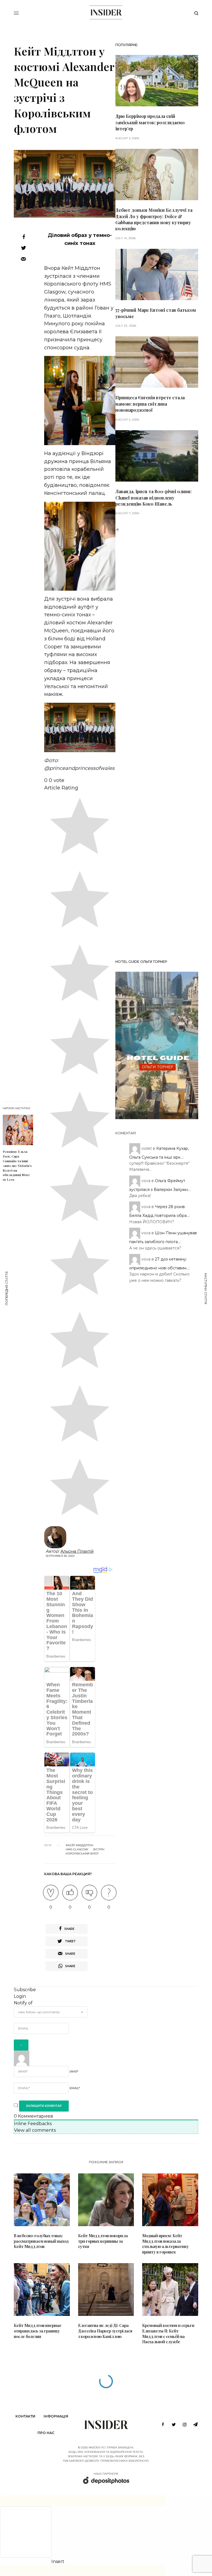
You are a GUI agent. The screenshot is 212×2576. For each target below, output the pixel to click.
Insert (58, 2562)
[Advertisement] (157, 744)
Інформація (56, 2416)
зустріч (99, 1850)
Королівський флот (82, 1854)
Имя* (74, 2072)
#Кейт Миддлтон (79, 1845)
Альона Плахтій (77, 1551)
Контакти (25, 2416)
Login (20, 1996)
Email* (75, 2088)
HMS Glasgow (77, 1850)
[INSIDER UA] (106, 12)
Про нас (46, 2433)
